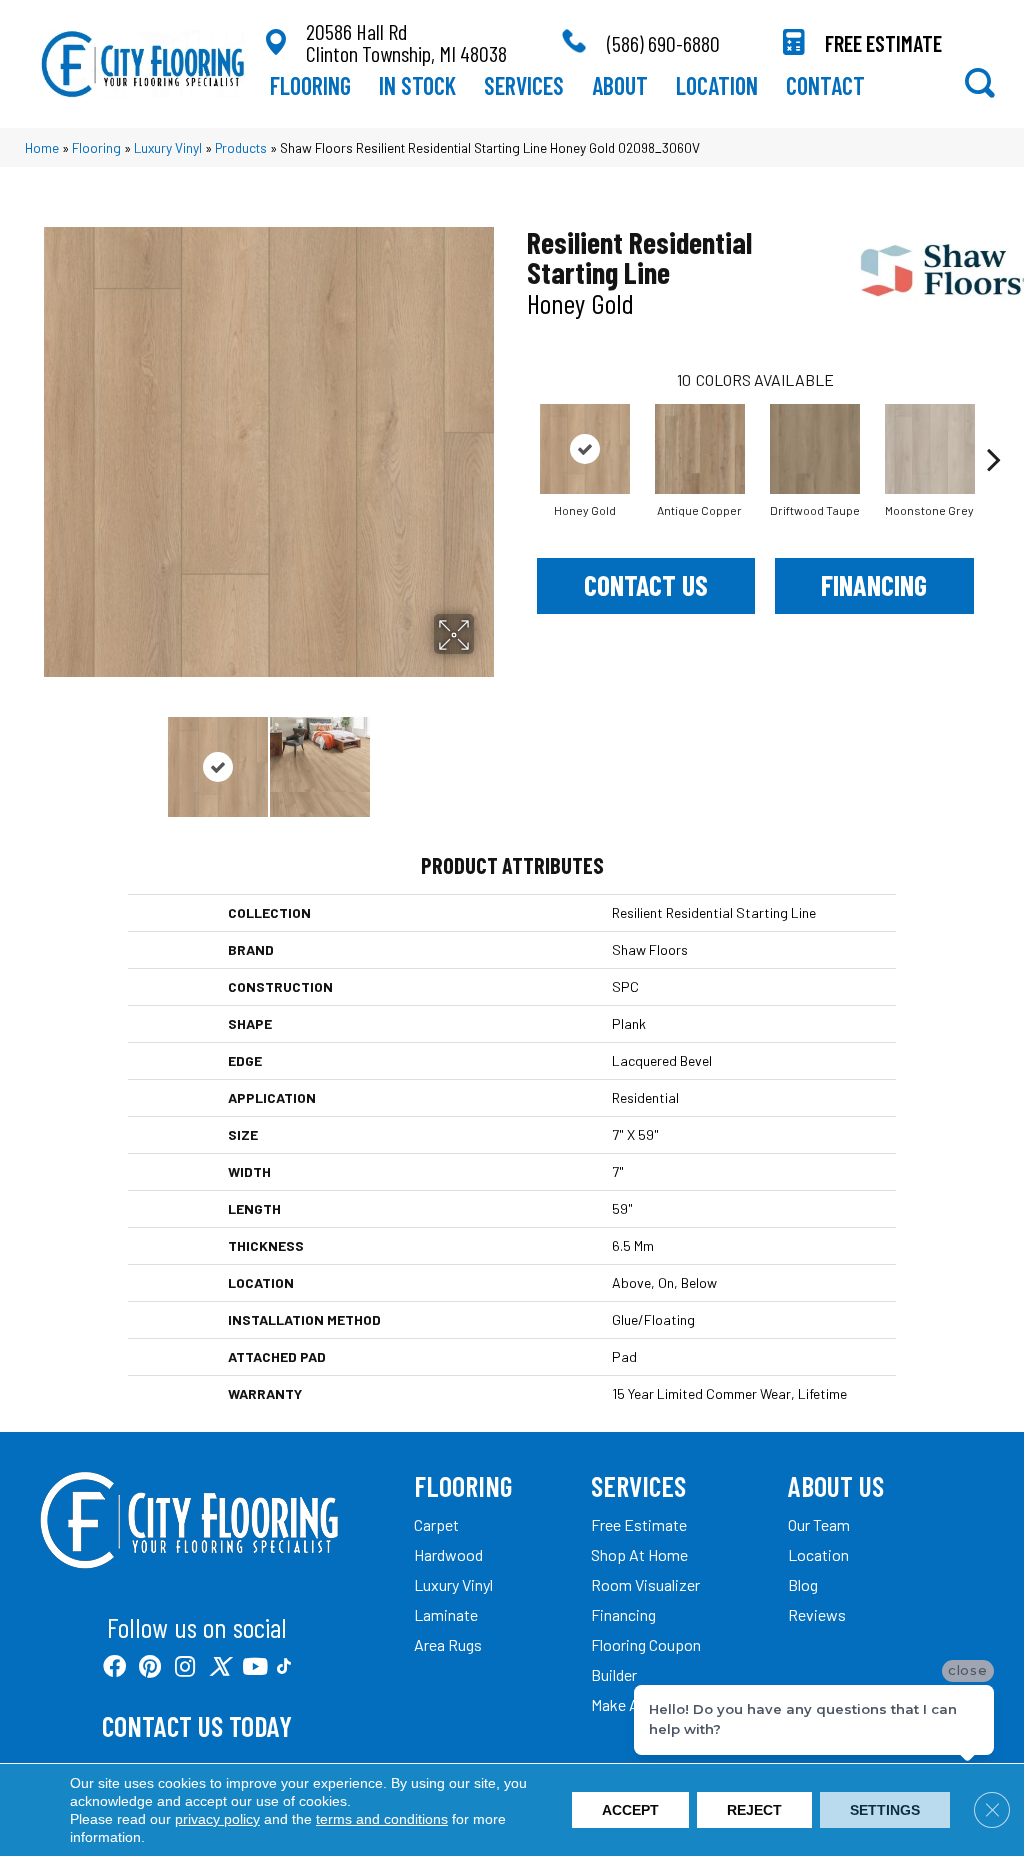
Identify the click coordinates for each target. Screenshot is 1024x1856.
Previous (50, 757)
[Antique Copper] (700, 449)
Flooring (96, 147)
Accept (630, 1810)
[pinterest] (150, 1667)
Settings (885, 1810)
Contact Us (646, 585)
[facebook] (114, 1667)
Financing (874, 585)
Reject (754, 1810)
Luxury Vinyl (168, 147)
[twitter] (219, 1667)
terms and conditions (382, 1819)
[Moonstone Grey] (930, 449)
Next (487, 757)
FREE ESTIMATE (883, 43)
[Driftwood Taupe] (815, 449)
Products (241, 147)
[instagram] (185, 1667)
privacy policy (217, 1819)
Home (42, 147)
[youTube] (255, 1667)
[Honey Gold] (585, 449)
